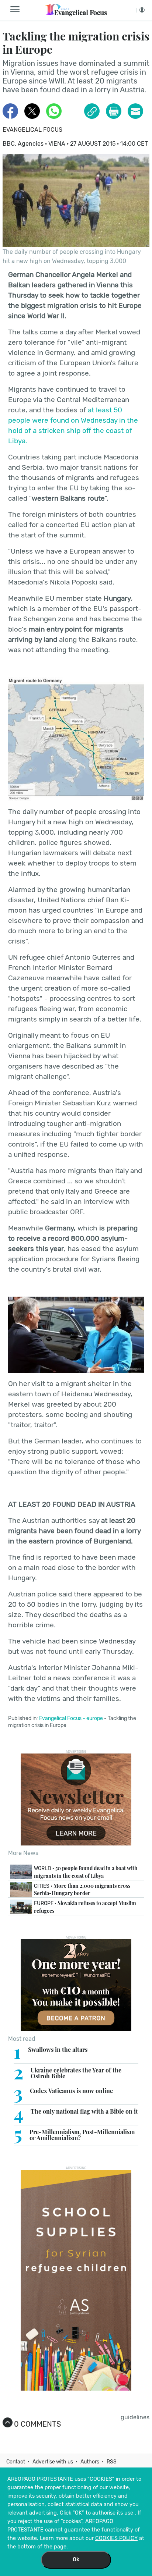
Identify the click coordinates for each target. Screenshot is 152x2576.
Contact (16, 2462)
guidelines (135, 2417)
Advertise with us (53, 2462)
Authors (90, 2462)
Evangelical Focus (32, 130)
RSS (112, 2462)
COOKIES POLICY (116, 2538)
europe (95, 1718)
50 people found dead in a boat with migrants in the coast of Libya (86, 1872)
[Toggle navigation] (17, 10)
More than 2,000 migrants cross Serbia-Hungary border (82, 1890)
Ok (76, 2560)
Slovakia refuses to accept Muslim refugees (85, 1907)
